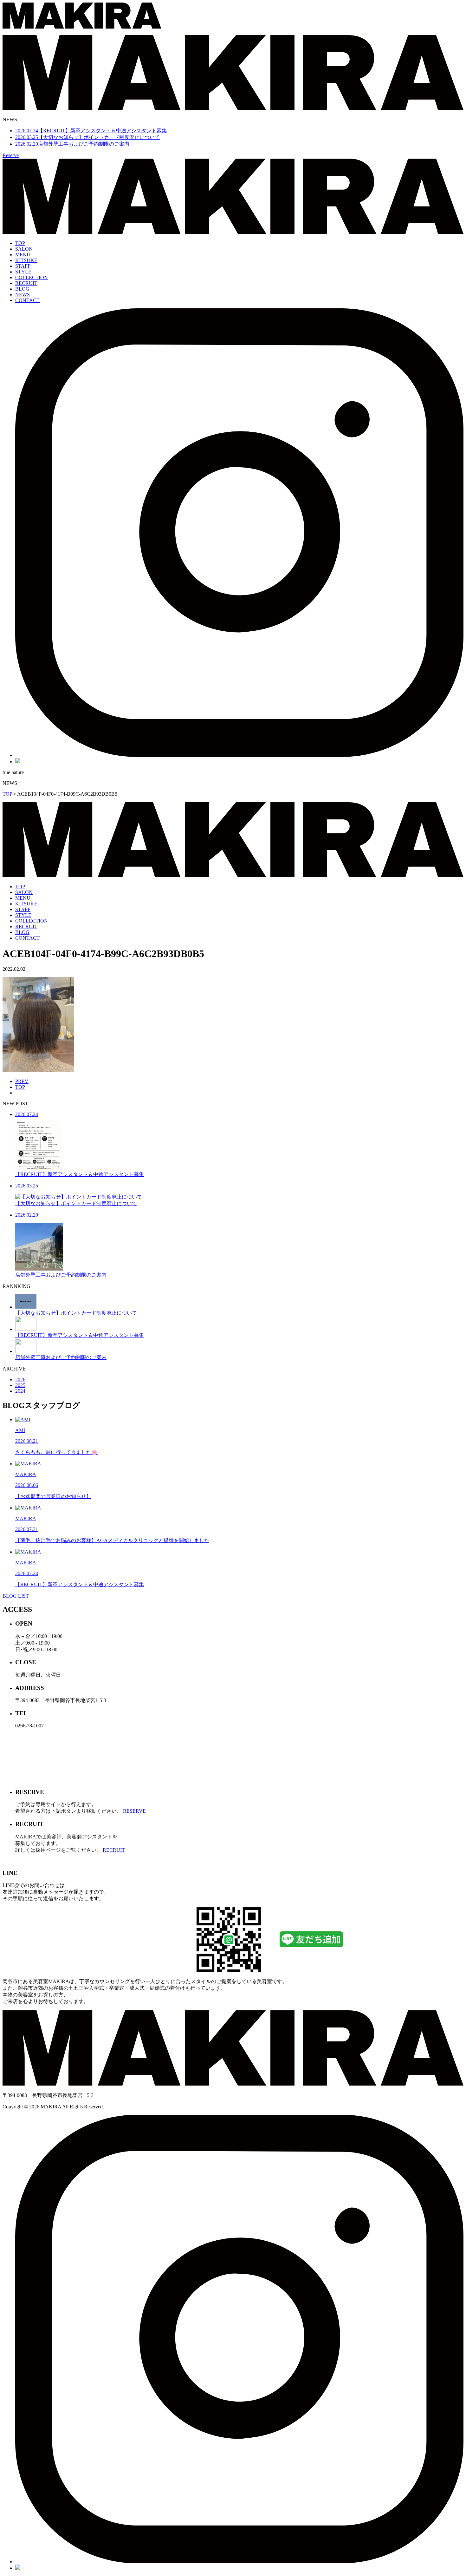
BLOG (22, 289)
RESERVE (134, 1811)
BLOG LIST (16, 1596)
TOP (20, 243)
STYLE (23, 272)
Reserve (11, 155)
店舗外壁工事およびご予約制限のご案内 (72, 144)
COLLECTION (32, 277)
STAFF (23, 266)
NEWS (23, 295)
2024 (20, 1391)
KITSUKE (26, 260)
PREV (22, 1081)
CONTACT (27, 300)
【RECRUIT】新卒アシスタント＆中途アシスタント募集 (91, 131)
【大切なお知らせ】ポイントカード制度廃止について (87, 137)
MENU (23, 255)
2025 (20, 1385)
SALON (24, 249)
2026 (20, 1380)
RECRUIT (26, 283)
